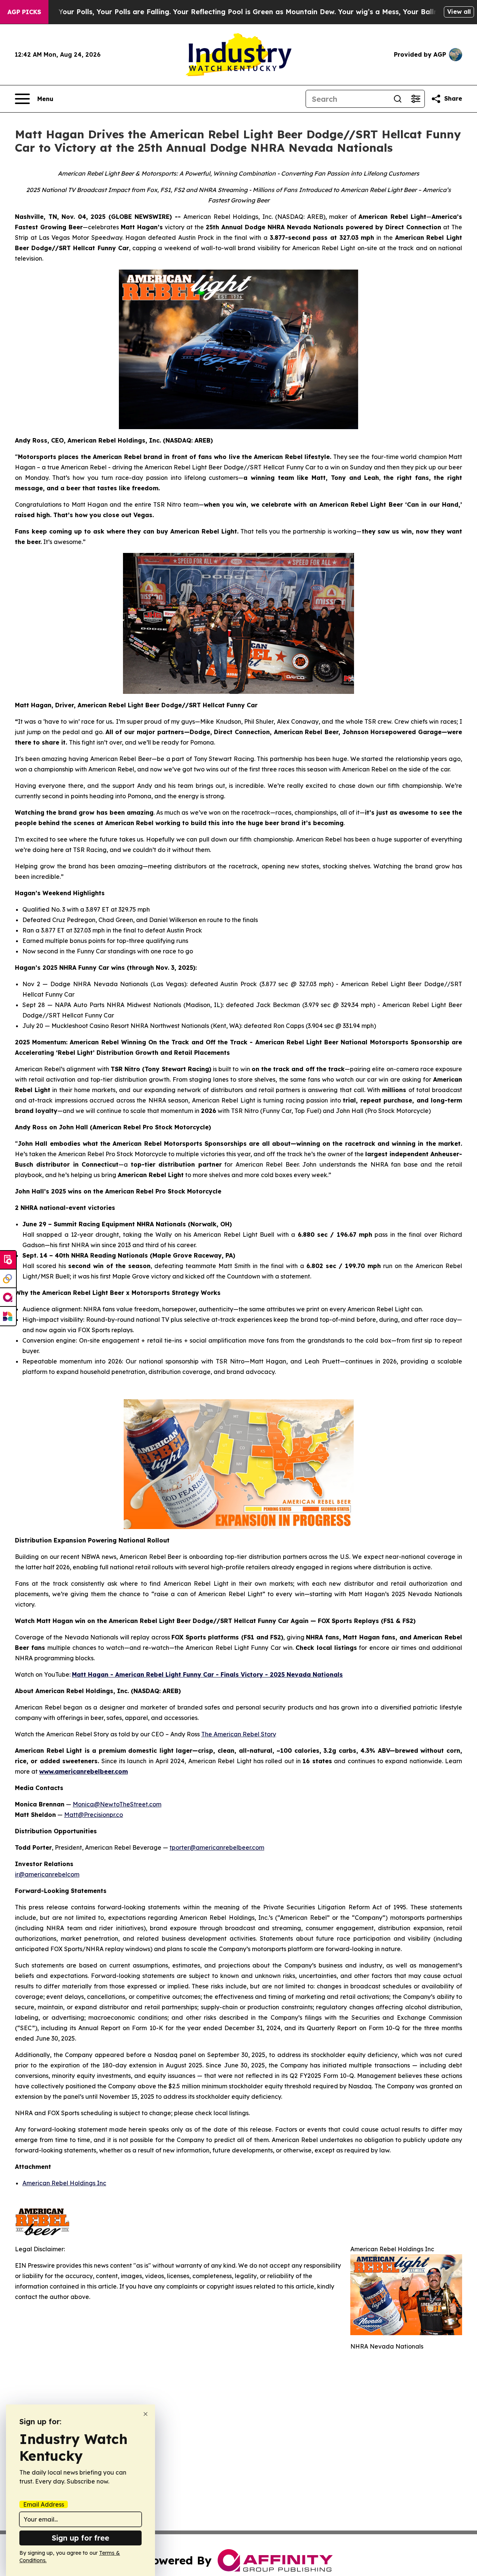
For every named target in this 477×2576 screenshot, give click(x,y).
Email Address (44, 2504)
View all (459, 12)
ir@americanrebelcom (47, 1874)
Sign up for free (80, 2538)
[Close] (146, 2414)
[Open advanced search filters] (416, 99)
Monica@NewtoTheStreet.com (117, 1804)
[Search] (398, 99)
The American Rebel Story (239, 1734)
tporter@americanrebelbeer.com (217, 1847)
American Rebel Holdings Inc (64, 2183)
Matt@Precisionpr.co (94, 1815)
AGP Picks (24, 12)
